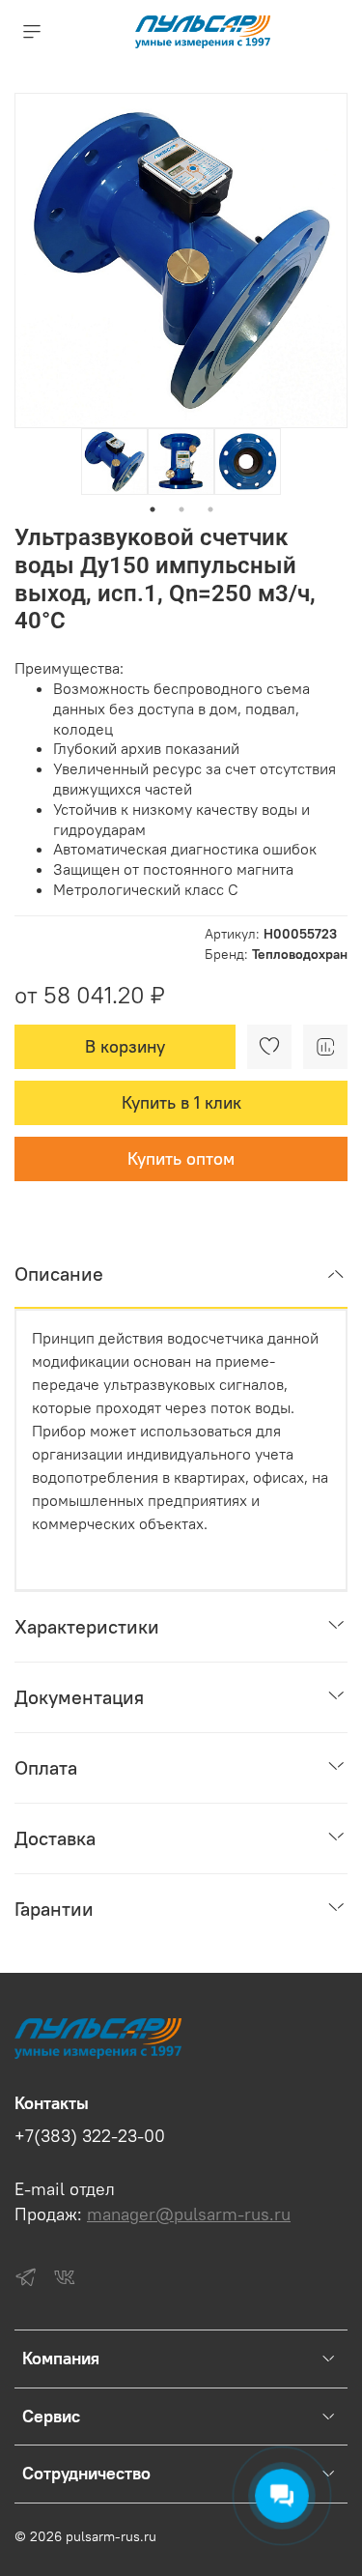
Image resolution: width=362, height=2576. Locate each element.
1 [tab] (153, 509)
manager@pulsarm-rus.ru (189, 2214)
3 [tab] (210, 509)
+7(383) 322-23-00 (90, 2136)
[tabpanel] (114, 462)
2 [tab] (181, 509)
